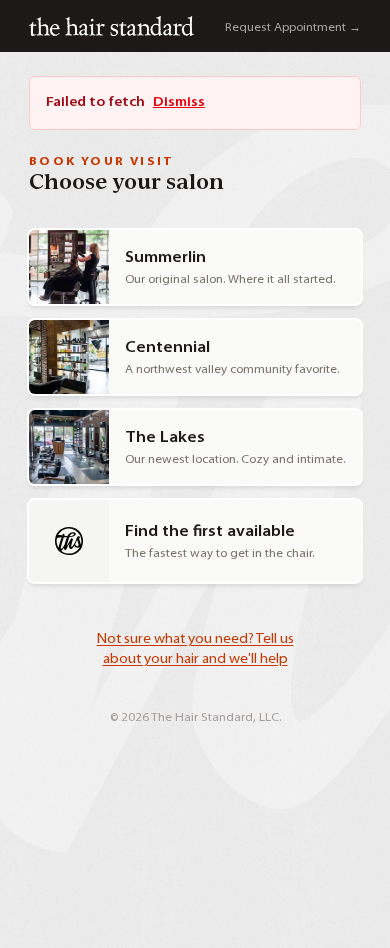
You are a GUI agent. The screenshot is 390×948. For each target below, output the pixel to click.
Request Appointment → (293, 28)
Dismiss (179, 102)
